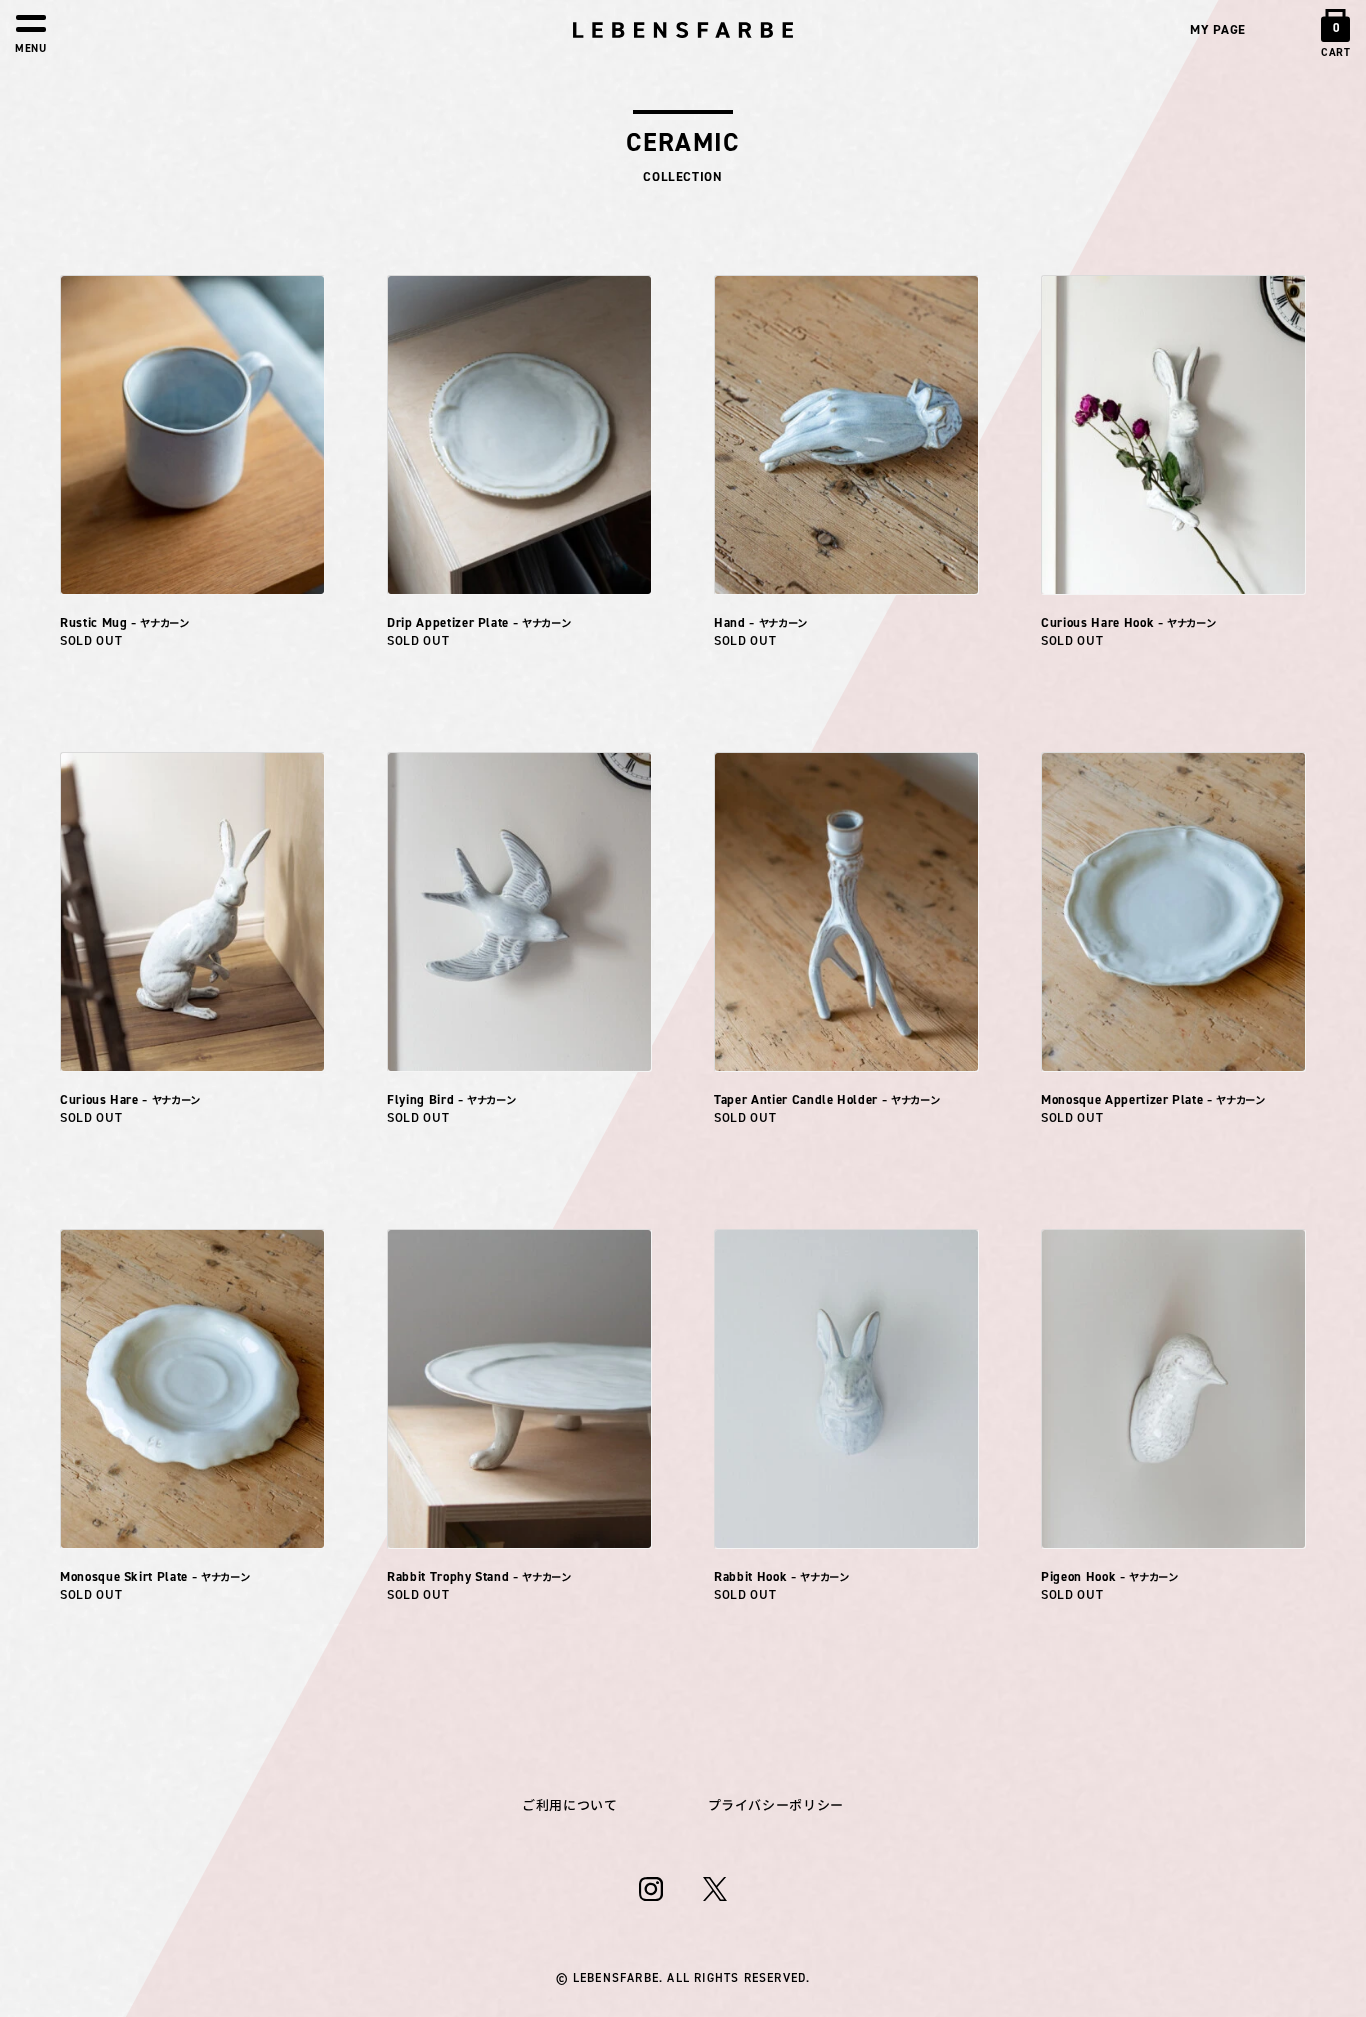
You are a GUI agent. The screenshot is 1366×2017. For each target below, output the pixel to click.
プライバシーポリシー (776, 1805)
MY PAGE (1218, 29)
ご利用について (570, 1805)
